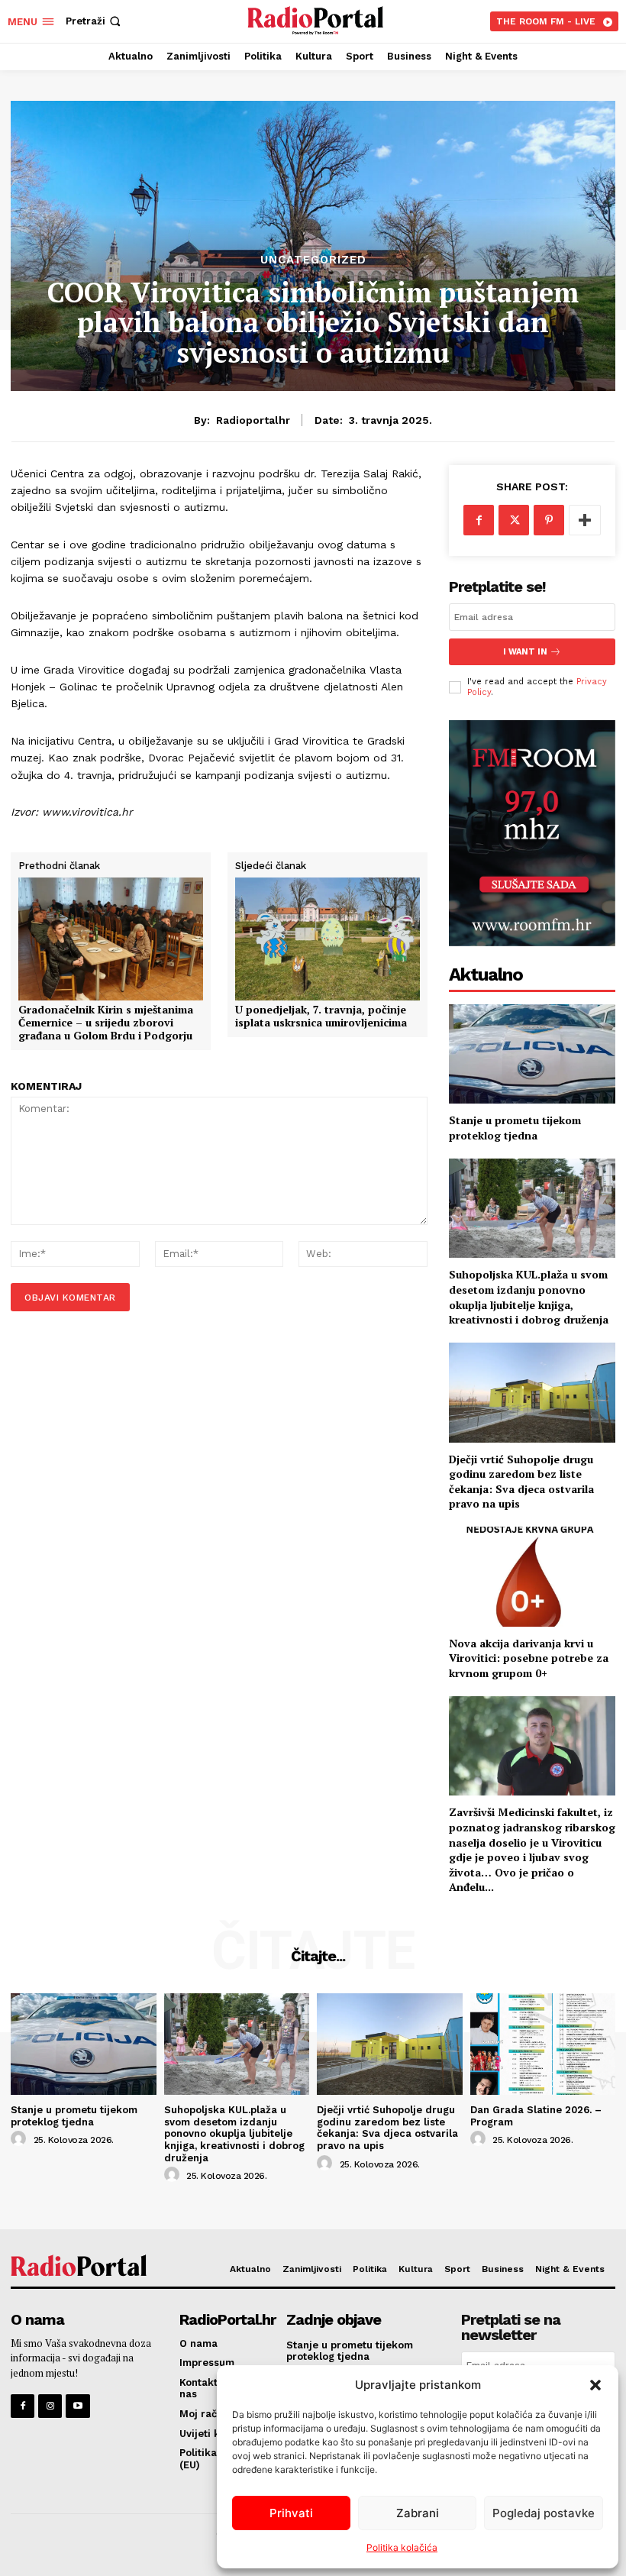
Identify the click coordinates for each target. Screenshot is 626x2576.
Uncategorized (313, 260)
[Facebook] (479, 520)
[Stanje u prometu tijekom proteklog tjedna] (532, 1054)
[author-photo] (21, 2139)
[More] (585, 520)
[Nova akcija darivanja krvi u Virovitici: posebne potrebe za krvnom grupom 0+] (532, 1577)
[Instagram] (50, 2406)
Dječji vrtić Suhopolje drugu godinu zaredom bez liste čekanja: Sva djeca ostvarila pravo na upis (521, 1482)
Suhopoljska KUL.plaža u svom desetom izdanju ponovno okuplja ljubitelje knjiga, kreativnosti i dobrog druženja (529, 1297)
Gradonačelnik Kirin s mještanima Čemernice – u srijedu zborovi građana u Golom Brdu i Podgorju (106, 1023)
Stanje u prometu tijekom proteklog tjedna (515, 1128)
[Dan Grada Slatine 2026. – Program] (543, 2044)
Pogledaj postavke (544, 2513)
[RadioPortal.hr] (315, 19)
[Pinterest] (549, 520)
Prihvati (291, 2513)
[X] (514, 520)
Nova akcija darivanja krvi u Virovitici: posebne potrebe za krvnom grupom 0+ (529, 1658)
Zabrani (418, 2513)
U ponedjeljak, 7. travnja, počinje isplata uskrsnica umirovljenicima (321, 1017)
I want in (525, 652)
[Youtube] (77, 2406)
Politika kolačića (402, 2547)
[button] (595, 2385)
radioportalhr (253, 420)
